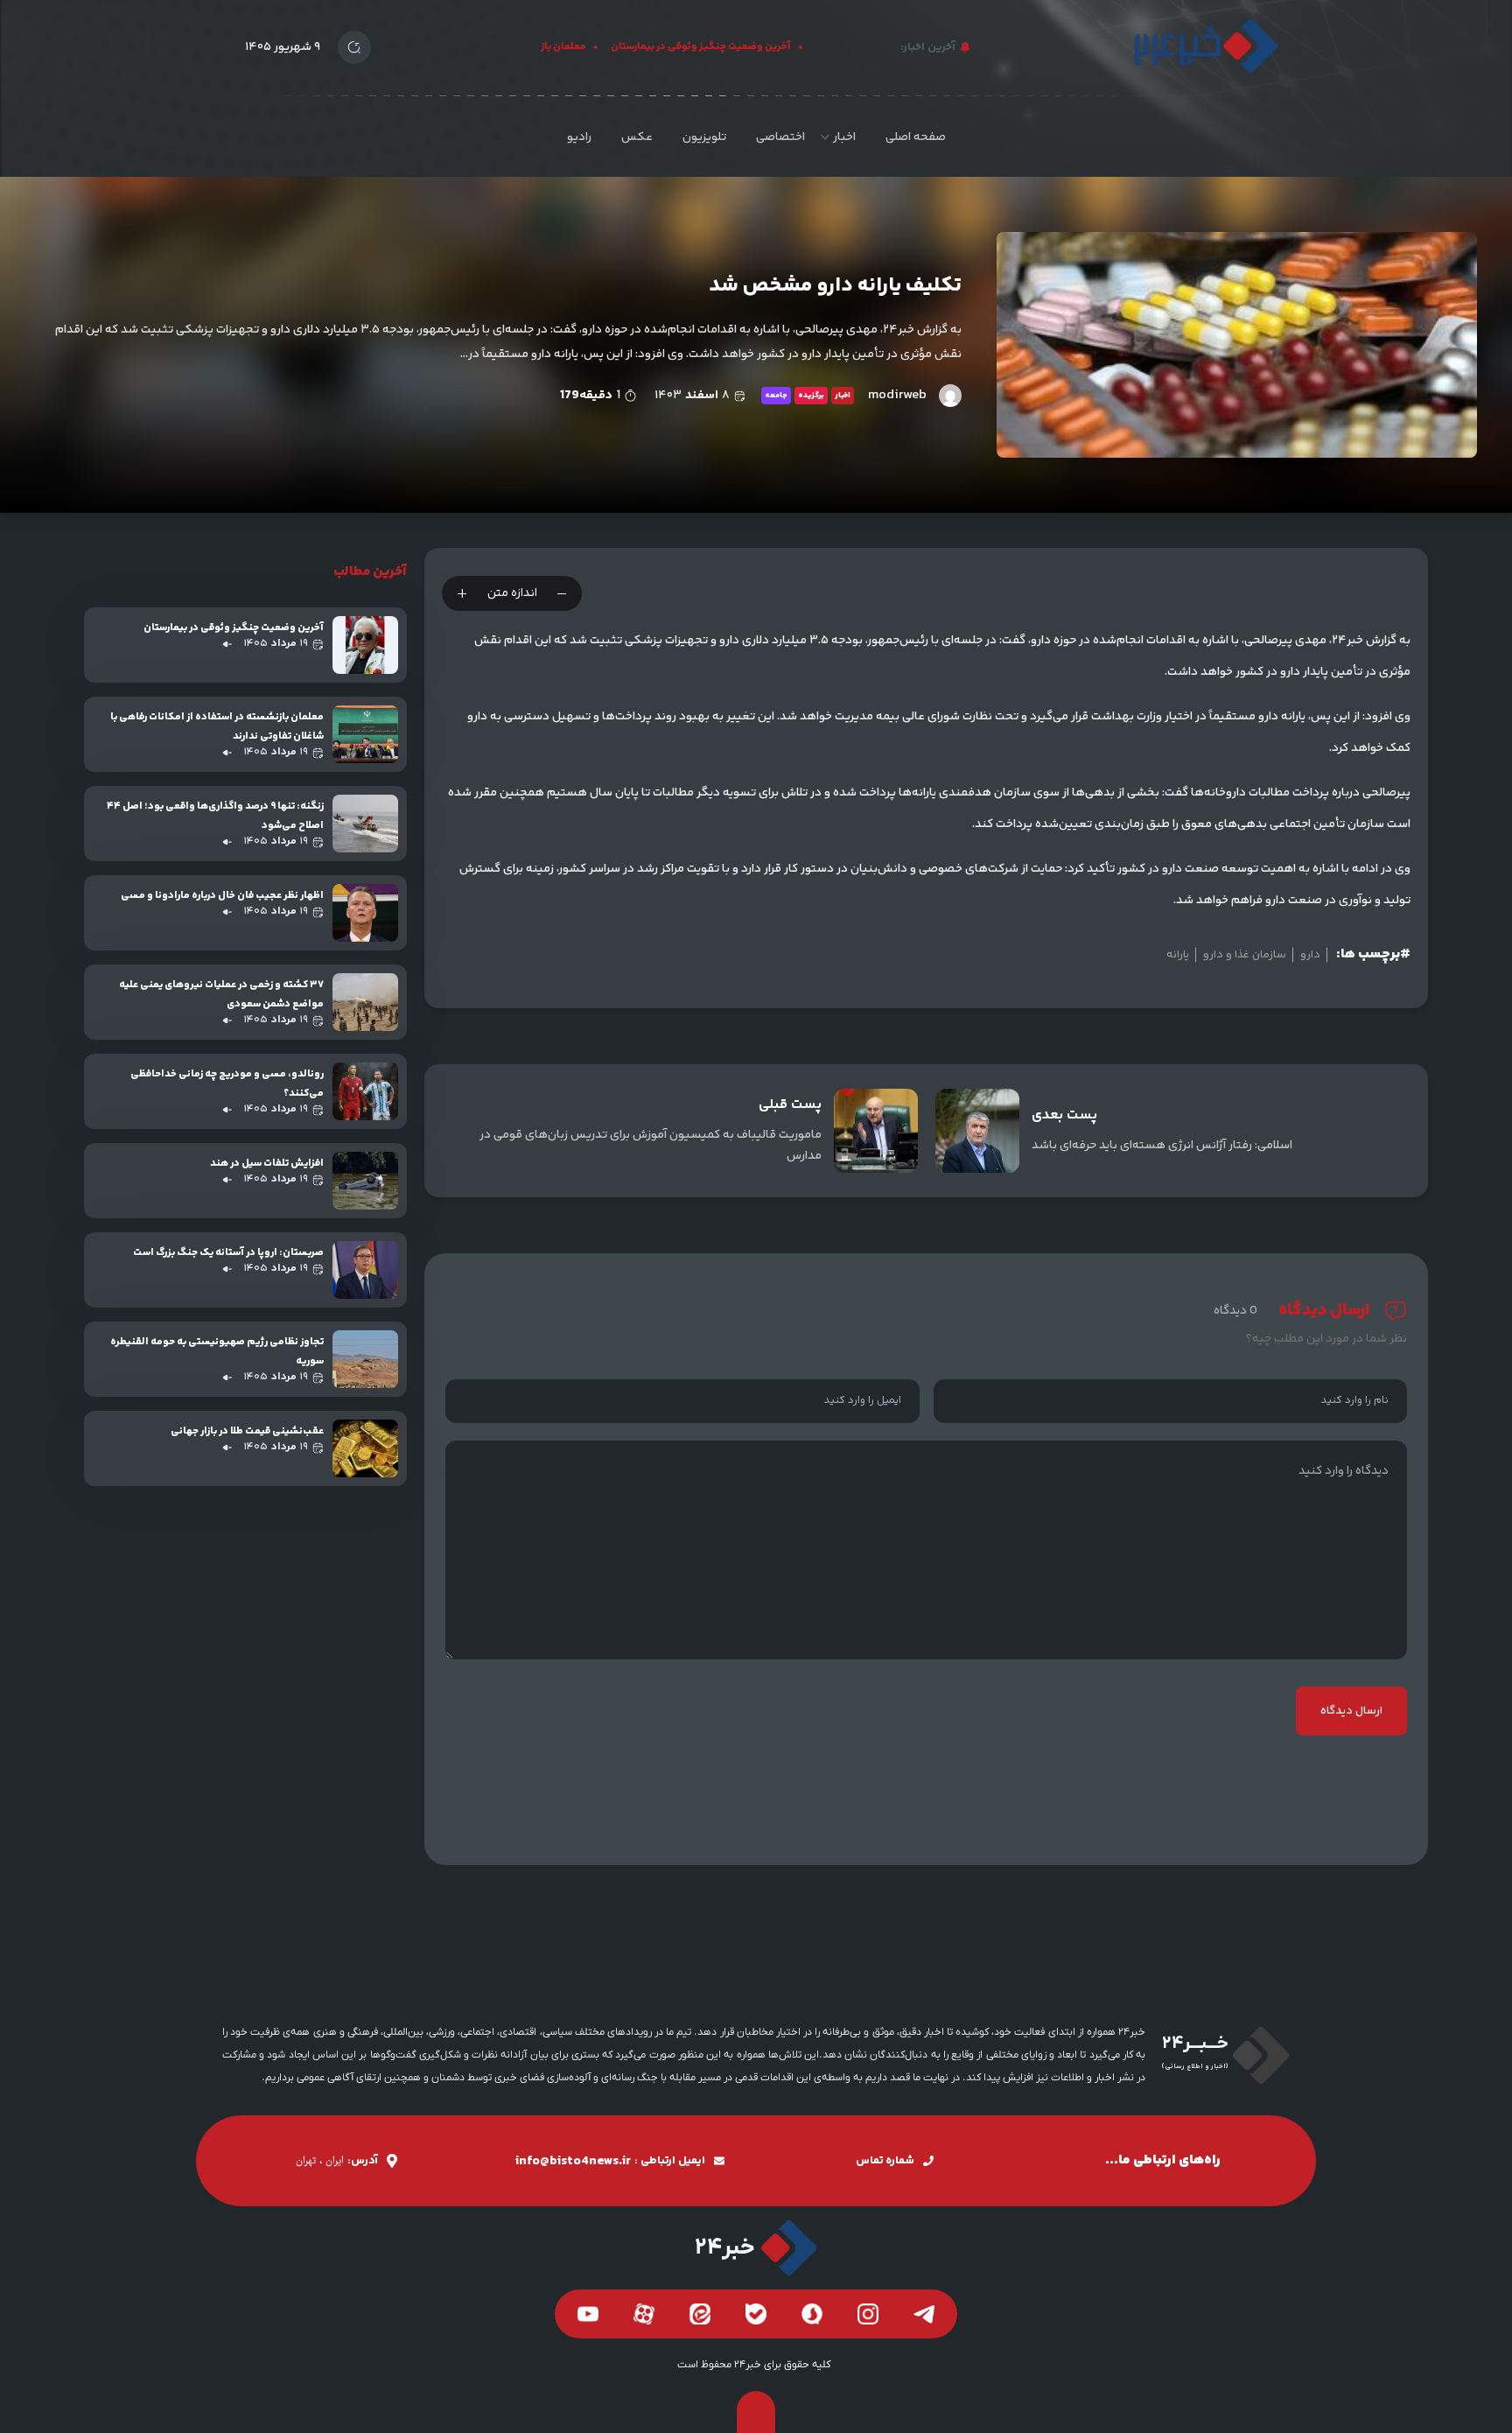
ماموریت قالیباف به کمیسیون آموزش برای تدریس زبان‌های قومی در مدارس (651, 1146)
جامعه (776, 396)
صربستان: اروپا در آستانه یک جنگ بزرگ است (228, 1253)
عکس (637, 137)
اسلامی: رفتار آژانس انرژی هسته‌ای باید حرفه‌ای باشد (1162, 1146)
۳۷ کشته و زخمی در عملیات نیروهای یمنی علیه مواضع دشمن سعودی (221, 995)
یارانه (1178, 955)
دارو (1310, 955)
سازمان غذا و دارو (1245, 955)
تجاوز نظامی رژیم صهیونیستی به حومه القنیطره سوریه (217, 1352)
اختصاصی (780, 137)
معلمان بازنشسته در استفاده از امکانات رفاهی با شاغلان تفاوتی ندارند (217, 727)
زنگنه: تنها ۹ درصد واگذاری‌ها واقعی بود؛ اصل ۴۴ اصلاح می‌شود (215, 816)
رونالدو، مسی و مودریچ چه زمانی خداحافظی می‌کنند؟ (227, 1084)
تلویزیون (704, 137)
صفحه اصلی (916, 137)
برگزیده (811, 396)
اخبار (844, 137)
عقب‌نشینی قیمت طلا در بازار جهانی (247, 1431)
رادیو (579, 137)
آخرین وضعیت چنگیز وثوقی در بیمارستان (728, 47)
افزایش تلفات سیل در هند (267, 1164)
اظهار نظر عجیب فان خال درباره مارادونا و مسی (222, 896)
